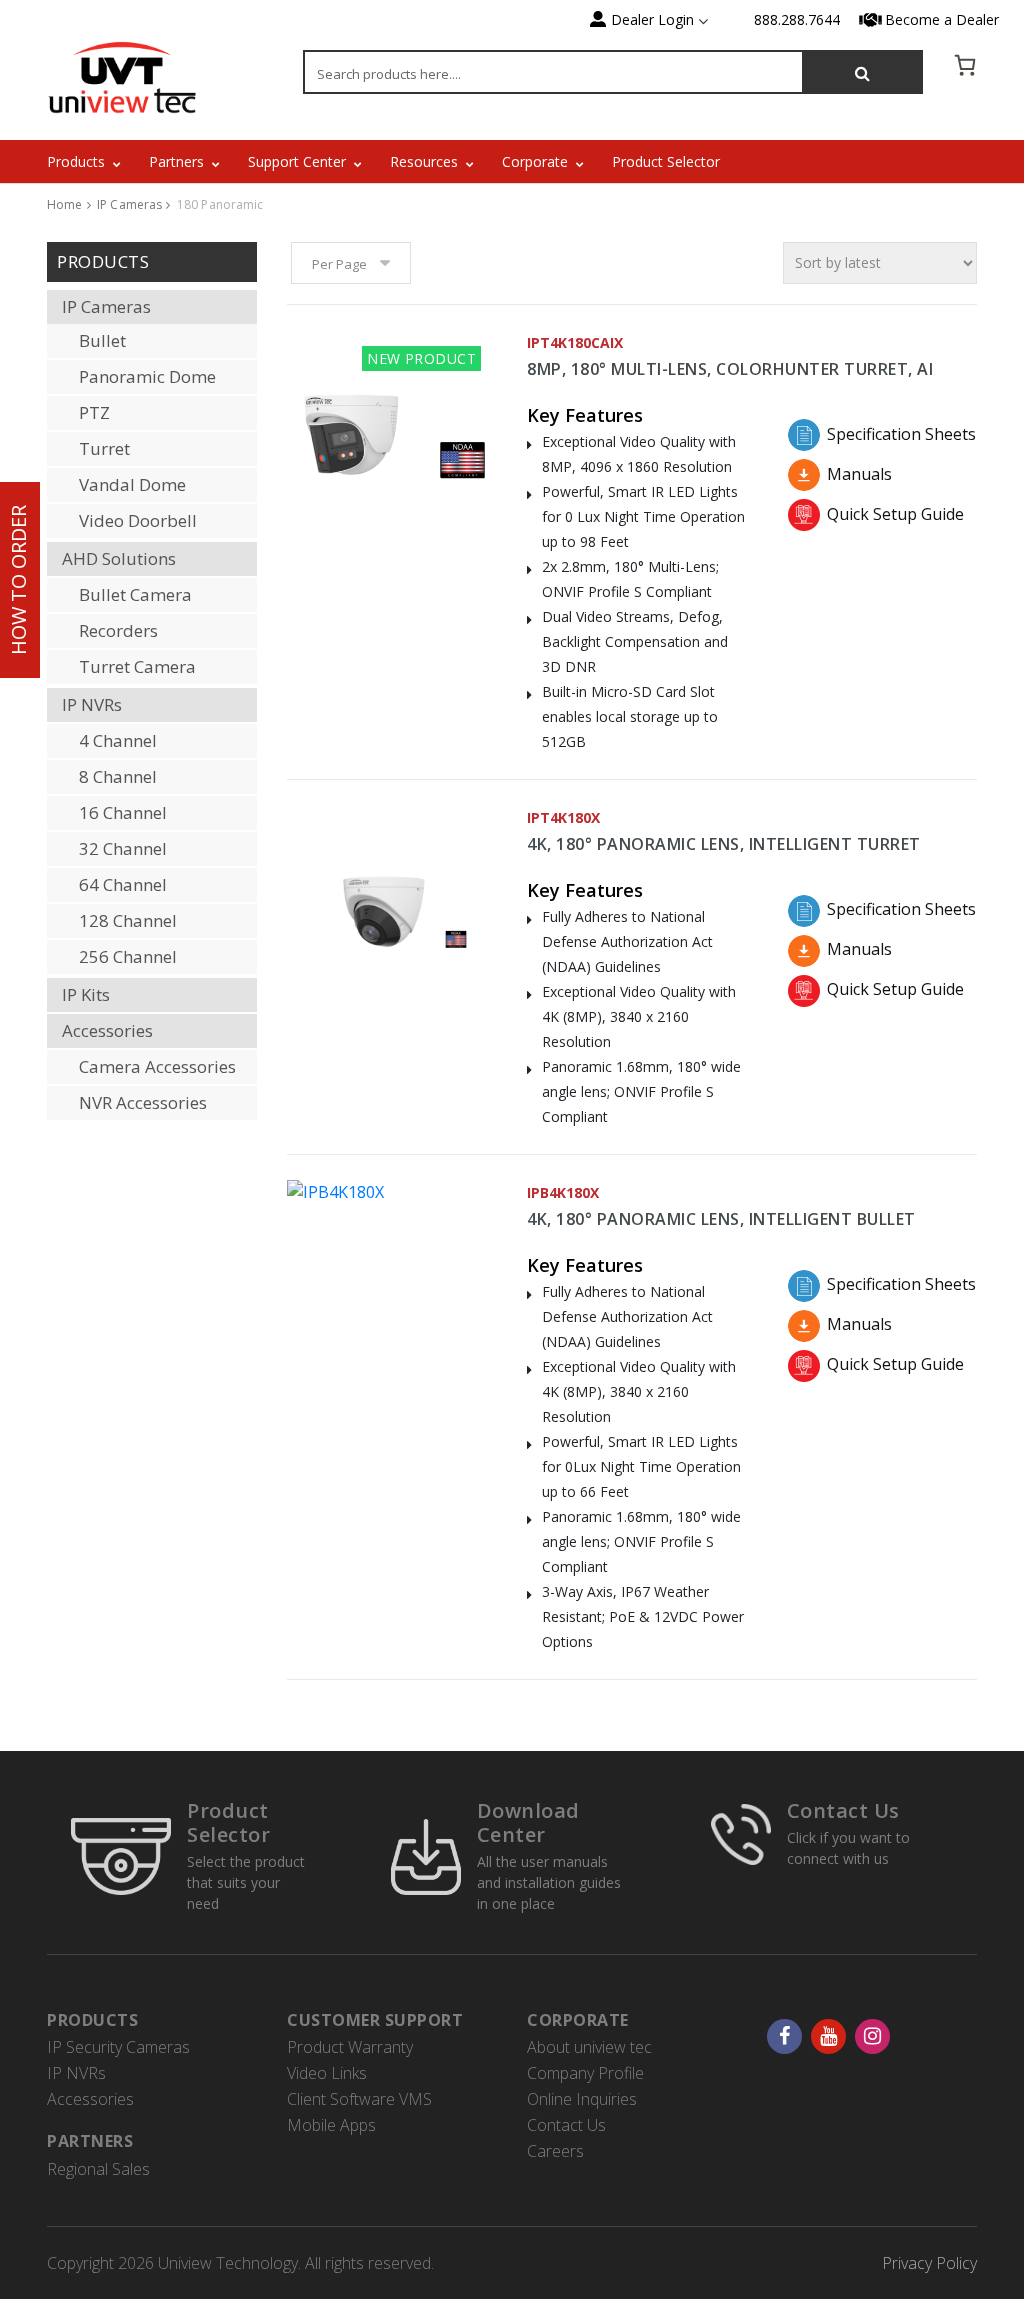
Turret (104, 448)
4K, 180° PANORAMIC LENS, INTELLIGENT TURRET (724, 844)
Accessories (107, 1030)
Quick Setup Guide (895, 514)
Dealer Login (652, 19)
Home (65, 204)
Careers (555, 2151)
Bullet (102, 340)
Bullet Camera (135, 594)
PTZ (94, 412)
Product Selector (666, 161)
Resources (424, 161)
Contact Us (843, 1810)
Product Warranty (350, 2047)
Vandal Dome (132, 484)
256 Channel (128, 956)
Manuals (859, 474)
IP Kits (86, 994)
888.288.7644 (797, 19)
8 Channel (118, 776)
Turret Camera (137, 666)
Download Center (528, 1822)
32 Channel (123, 848)
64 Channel (123, 884)
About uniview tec (589, 2047)
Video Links (327, 2073)
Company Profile (585, 2073)
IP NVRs (92, 704)
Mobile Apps (331, 2125)
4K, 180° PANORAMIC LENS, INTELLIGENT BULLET (721, 1219)
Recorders (118, 630)
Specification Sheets (897, 434)
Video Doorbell (138, 520)
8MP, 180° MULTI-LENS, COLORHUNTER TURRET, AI (730, 369)
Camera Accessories (157, 1066)
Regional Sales (98, 2169)
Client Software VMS (359, 2099)
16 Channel (123, 812)
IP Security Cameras (118, 2047)
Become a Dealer (942, 19)
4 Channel (118, 740)
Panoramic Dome (147, 376)
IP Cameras (129, 204)
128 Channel (128, 920)
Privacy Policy (929, 2263)
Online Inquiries (582, 2099)
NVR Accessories (143, 1102)
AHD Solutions (119, 558)
